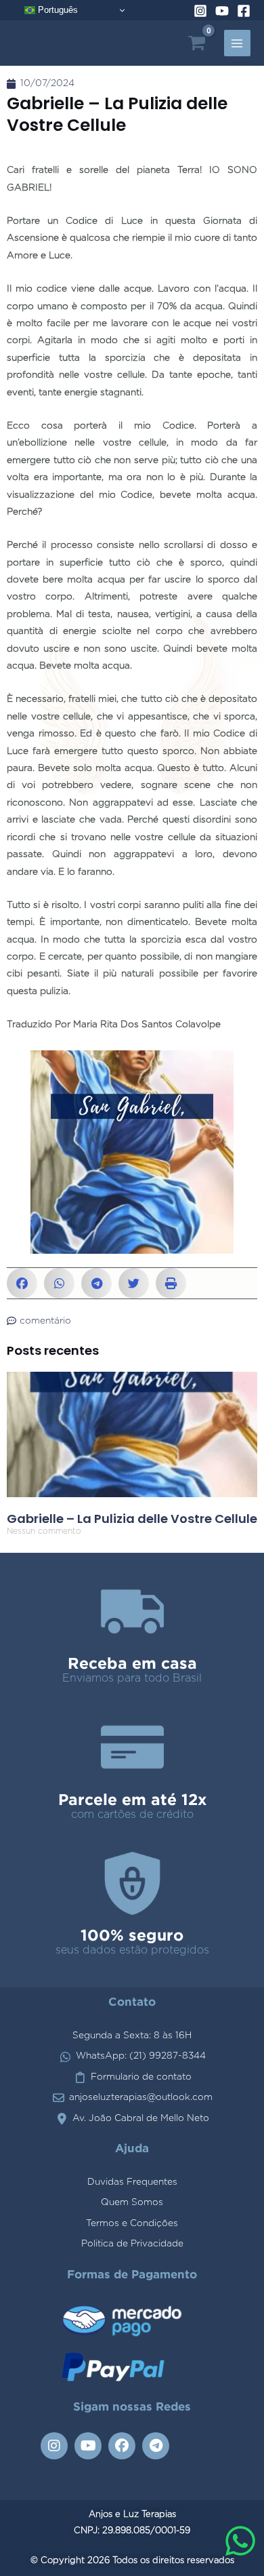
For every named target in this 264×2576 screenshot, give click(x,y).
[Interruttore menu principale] (237, 43)
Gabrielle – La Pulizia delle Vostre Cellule (132, 1519)
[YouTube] (222, 11)
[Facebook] (244, 11)
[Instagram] (200, 11)
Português (57, 10)
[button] (22, 1283)
